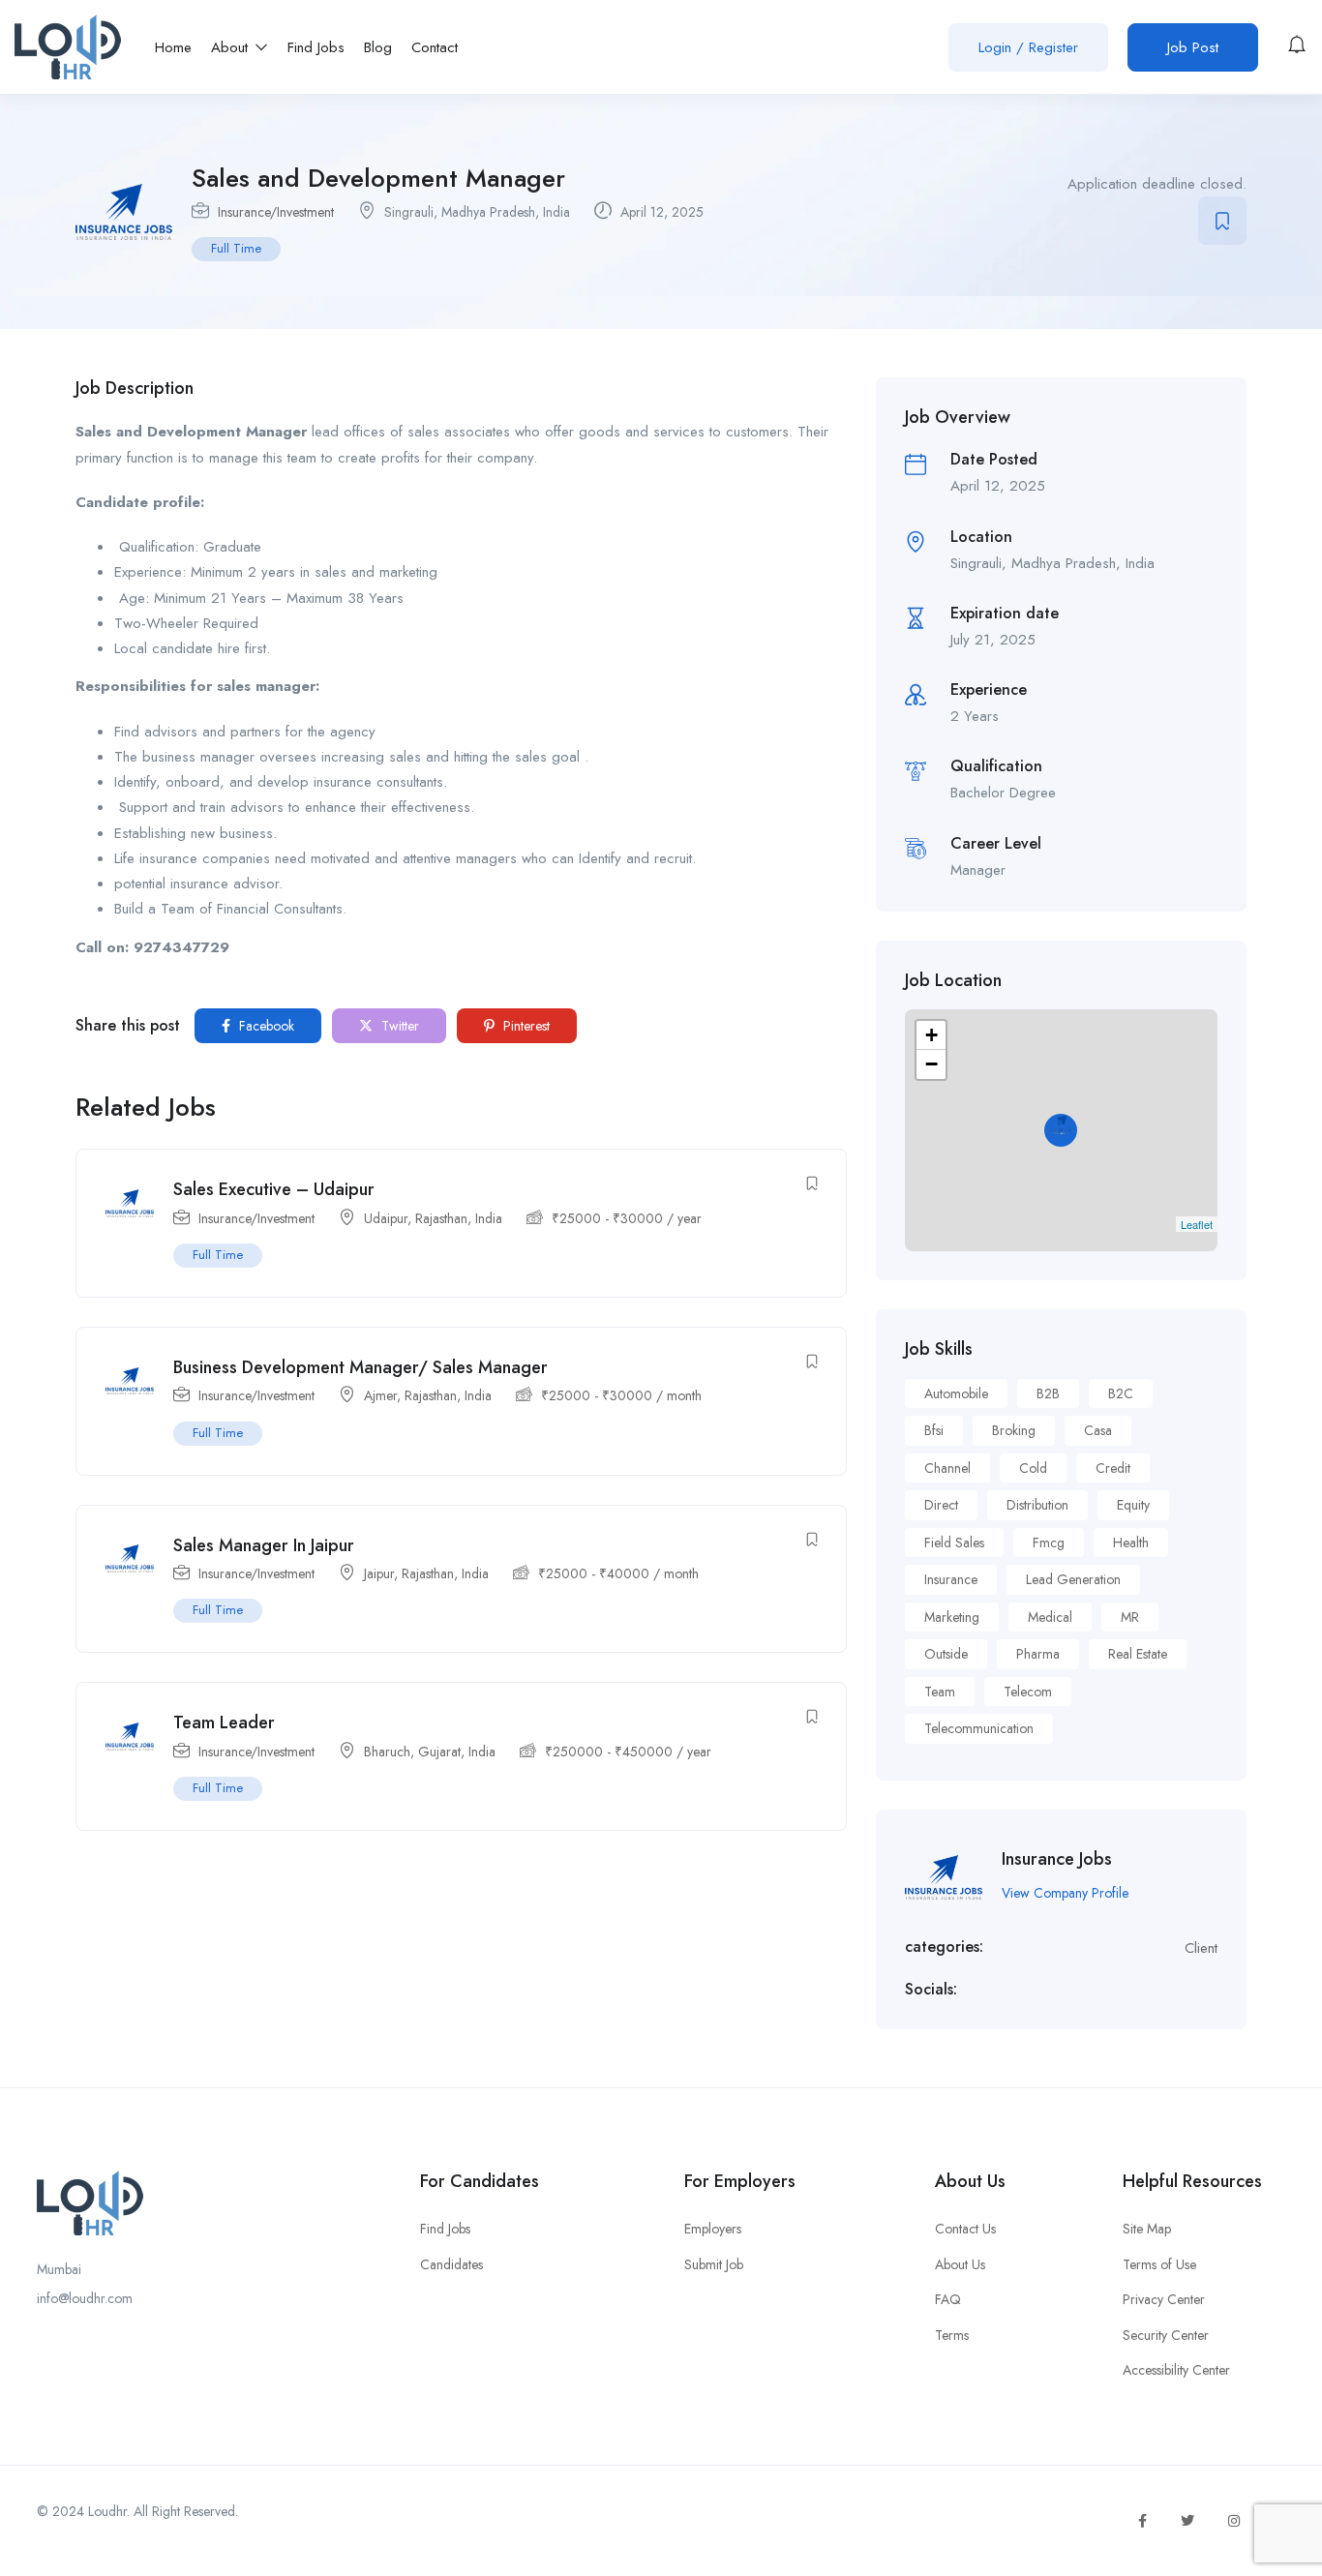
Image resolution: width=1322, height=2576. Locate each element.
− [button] (931, 1064)
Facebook (265, 1026)
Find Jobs (316, 47)
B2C (1121, 1393)
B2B (1048, 1393)
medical (1050, 1617)
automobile (956, 1393)
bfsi (934, 1430)
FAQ (948, 2299)
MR (1130, 1617)
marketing (952, 1617)
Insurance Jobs (1057, 1859)
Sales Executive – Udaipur (274, 1189)
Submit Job (714, 2264)
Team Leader (224, 1722)
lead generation (1073, 1579)
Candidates (451, 2264)
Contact (435, 47)
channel (947, 1468)
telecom (1028, 1692)
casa (1098, 1430)
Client (1201, 1948)
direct (941, 1505)
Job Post (1193, 47)
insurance (951, 1579)
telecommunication (979, 1728)
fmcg (1049, 1543)
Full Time (236, 248)
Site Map (1147, 2229)
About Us (960, 2264)
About (232, 47)
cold (1033, 1468)
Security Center (1166, 2335)
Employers (713, 2229)
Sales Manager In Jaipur (264, 1545)
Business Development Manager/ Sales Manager (361, 1367)
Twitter (398, 1026)
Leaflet (1197, 1224)
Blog (378, 47)
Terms (952, 2335)
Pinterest (525, 1026)
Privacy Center (1164, 2299)
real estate (1138, 1654)
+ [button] (931, 1035)
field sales (954, 1543)
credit (1113, 1468)
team (940, 1692)
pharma (1038, 1654)
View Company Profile (1065, 1893)
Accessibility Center (1176, 2370)
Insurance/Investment (276, 212)
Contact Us (965, 2229)
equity (1133, 1505)
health (1131, 1543)
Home (173, 47)
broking (1014, 1430)
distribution (1037, 1505)
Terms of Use (1159, 2264)
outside (946, 1654)
